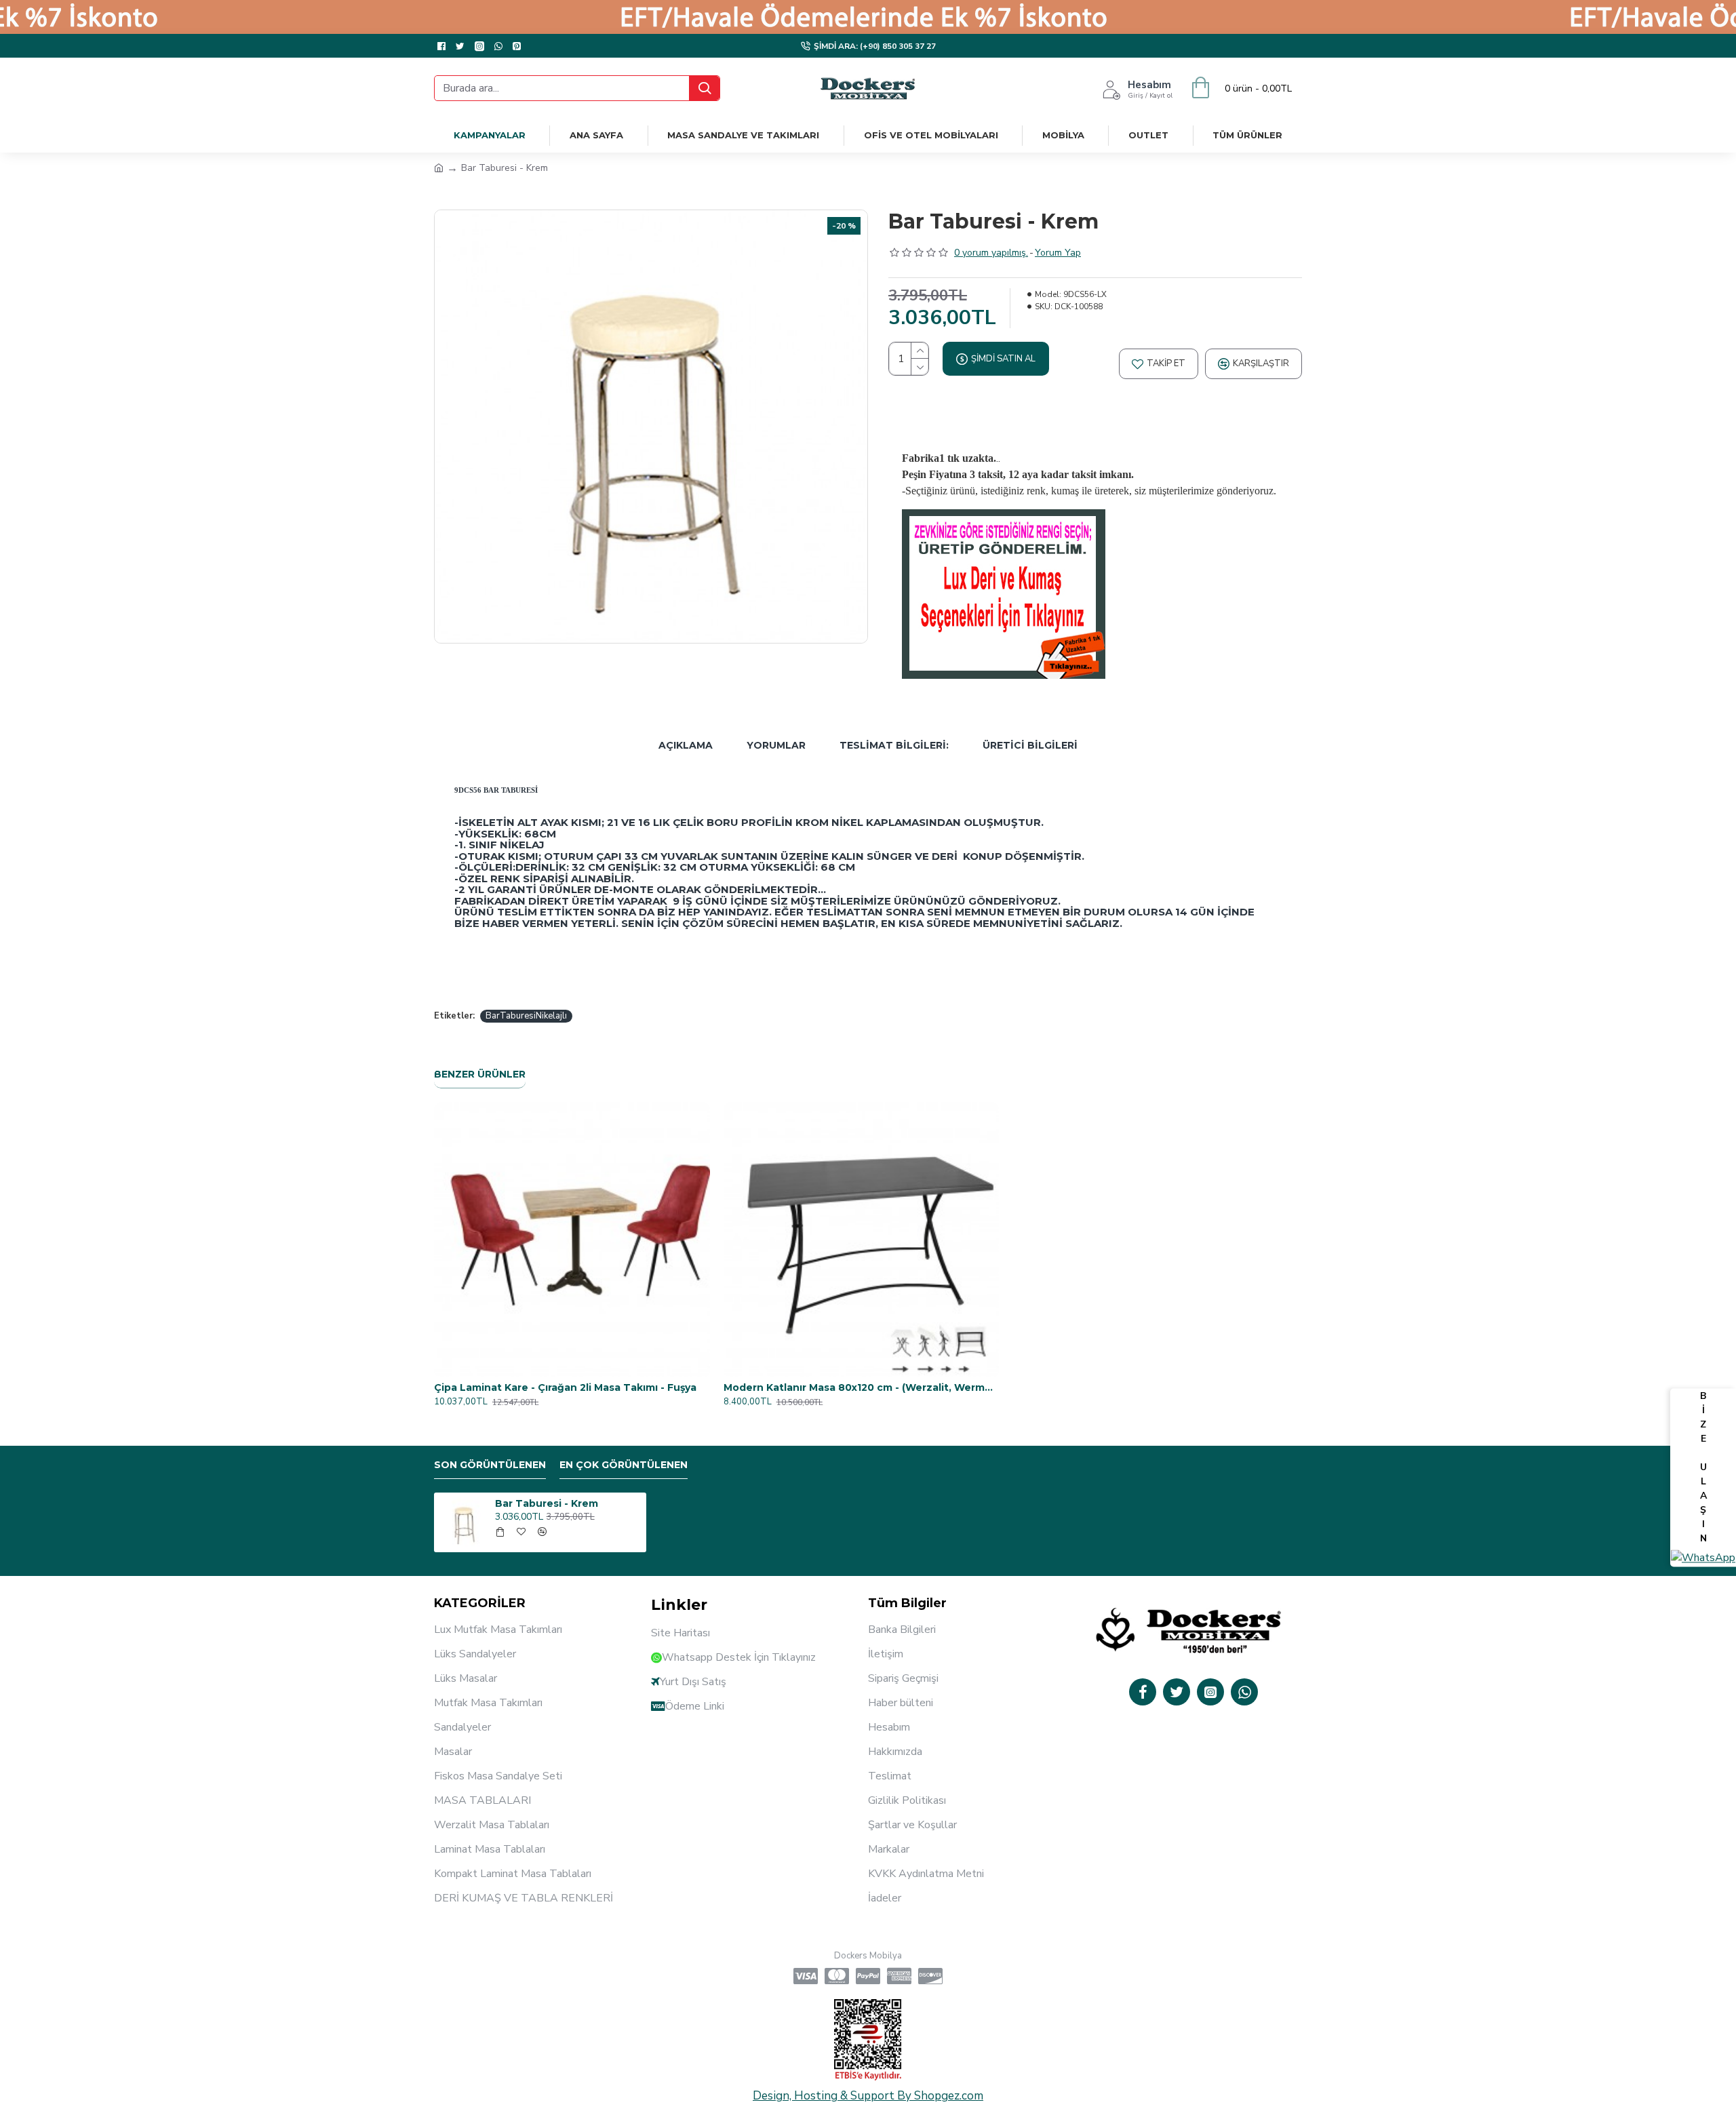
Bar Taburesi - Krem (547, 1503)
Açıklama (686, 745)
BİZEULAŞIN (1703, 1468)
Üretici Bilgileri (1030, 745)
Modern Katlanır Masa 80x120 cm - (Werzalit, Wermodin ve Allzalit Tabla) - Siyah (862, 1387)
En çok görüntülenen (624, 1465)
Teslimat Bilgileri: (894, 745)
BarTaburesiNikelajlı (526, 1016)
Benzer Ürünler (480, 1074)
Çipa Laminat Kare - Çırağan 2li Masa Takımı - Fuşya (565, 1387)
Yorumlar (776, 745)
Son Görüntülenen (490, 1465)
